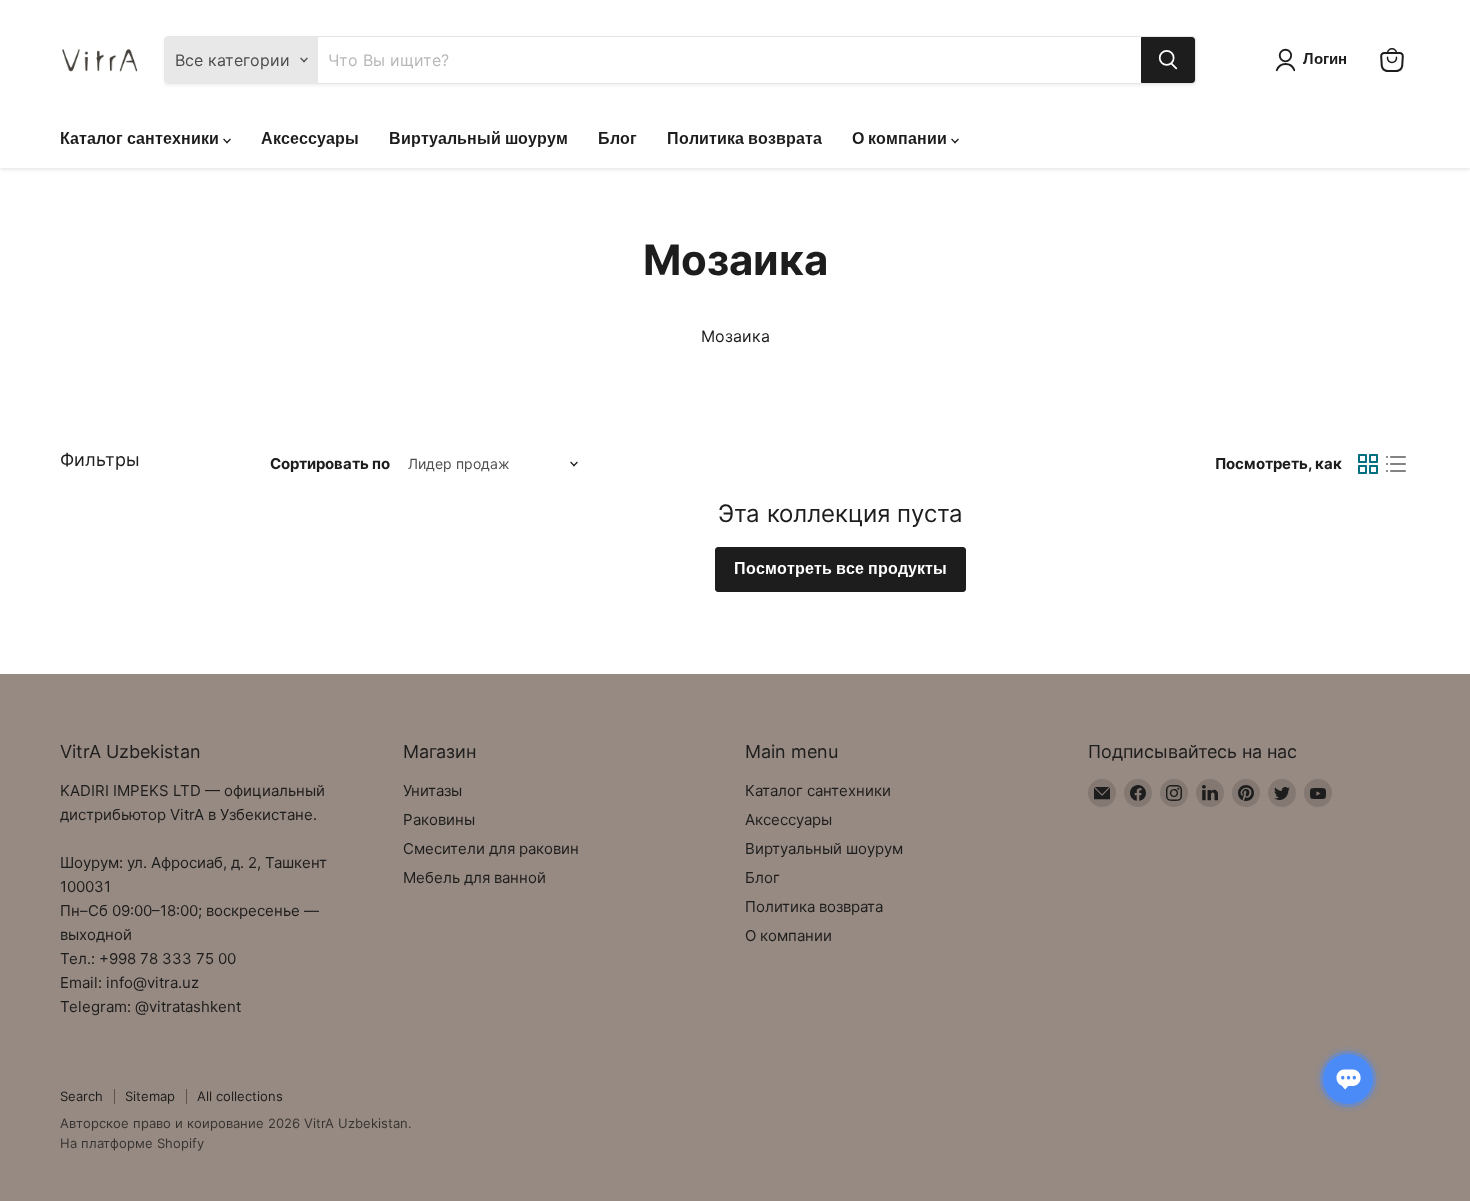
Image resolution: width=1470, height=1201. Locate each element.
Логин (1325, 59)
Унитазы (432, 790)
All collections (240, 1096)
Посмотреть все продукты (840, 569)
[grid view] (1368, 464)
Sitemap (150, 1096)
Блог (617, 139)
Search (81, 1096)
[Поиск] (1168, 60)
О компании (901, 139)
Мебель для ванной (474, 877)
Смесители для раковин (491, 848)
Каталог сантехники (141, 139)
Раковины (439, 819)
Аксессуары (310, 139)
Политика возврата (744, 139)
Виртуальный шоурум (478, 139)
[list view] (1396, 464)
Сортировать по (330, 463)
